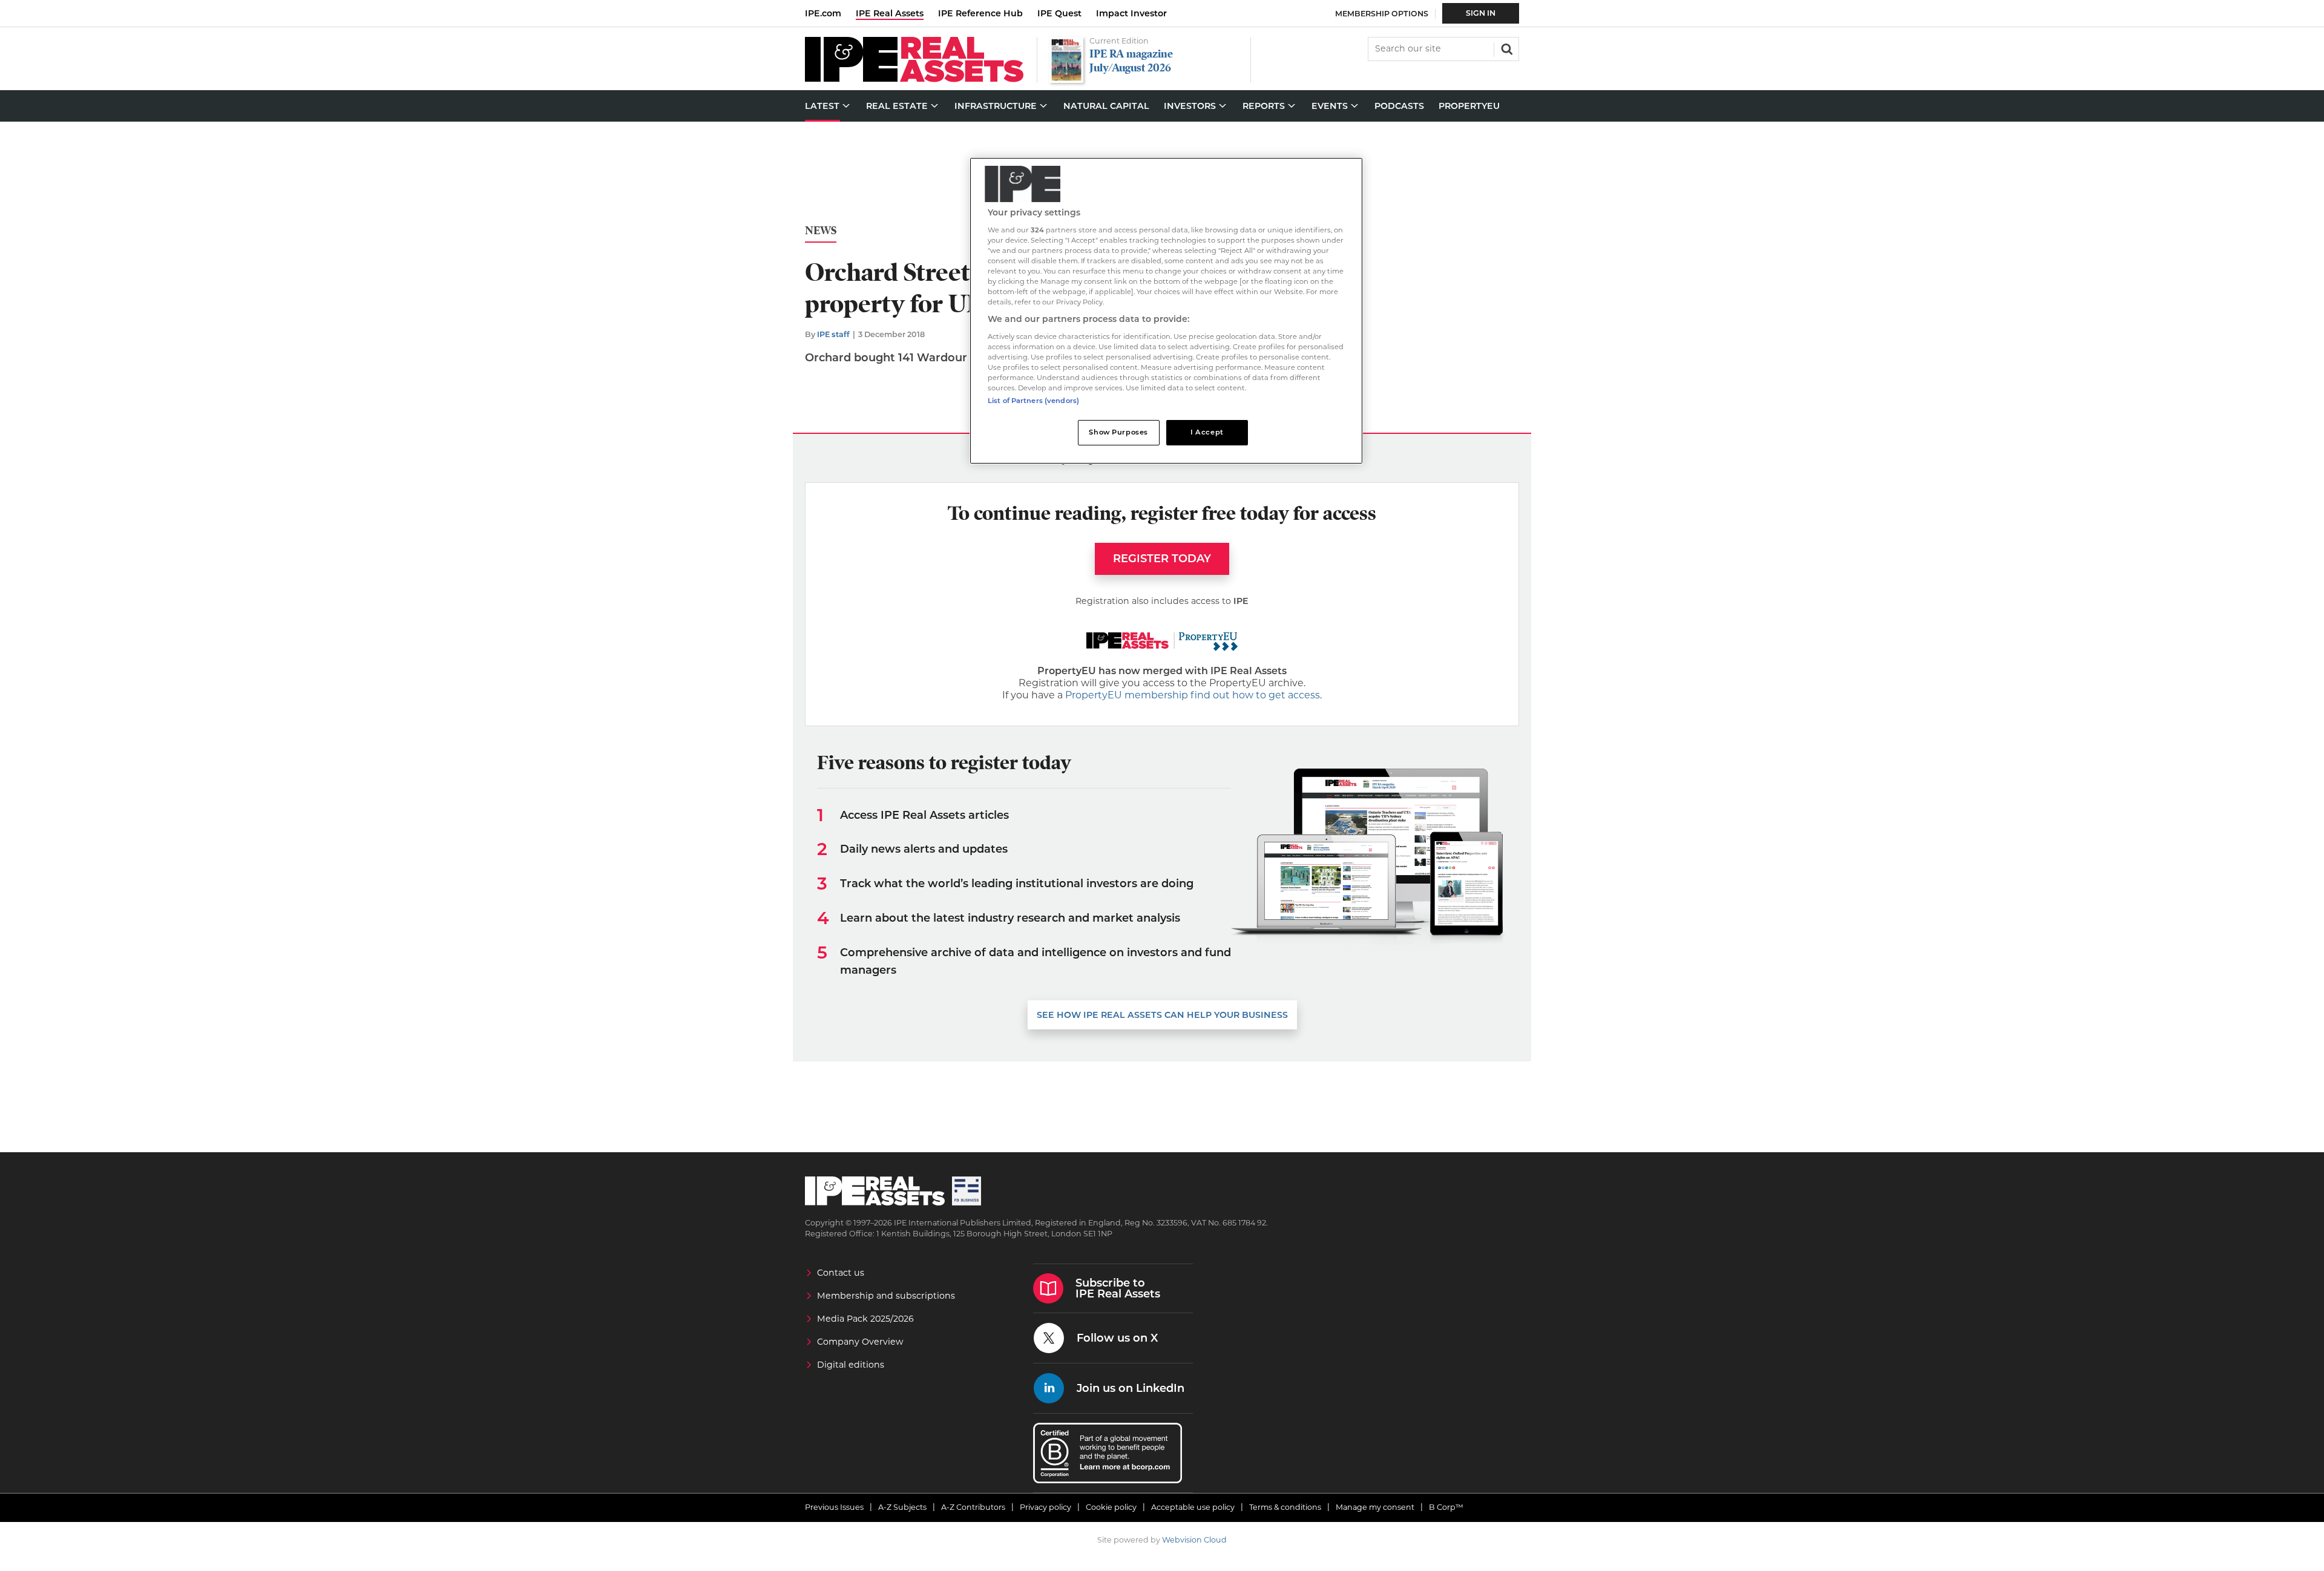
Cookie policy (1111, 1507)
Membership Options (1382, 14)
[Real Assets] (914, 79)
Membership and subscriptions (886, 1296)
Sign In (1481, 13)
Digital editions (851, 1365)
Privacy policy (1045, 1507)
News (821, 231)
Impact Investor (1131, 13)
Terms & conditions (1285, 1507)
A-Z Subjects (902, 1507)
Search (1506, 48)
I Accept (1207, 432)
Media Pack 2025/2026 (865, 1319)
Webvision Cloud (1194, 1540)
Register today (1162, 559)
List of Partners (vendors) (1033, 401)
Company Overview (860, 1342)
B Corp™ (1446, 1507)
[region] (1166, 311)
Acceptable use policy (1193, 1507)
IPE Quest (1059, 13)
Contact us (841, 1273)
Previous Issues (834, 1507)
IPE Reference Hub (980, 13)
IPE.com (823, 13)
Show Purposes (1118, 432)
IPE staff (833, 334)
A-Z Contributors (973, 1507)
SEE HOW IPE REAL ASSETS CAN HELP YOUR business (1162, 1015)
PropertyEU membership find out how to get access (1193, 695)
